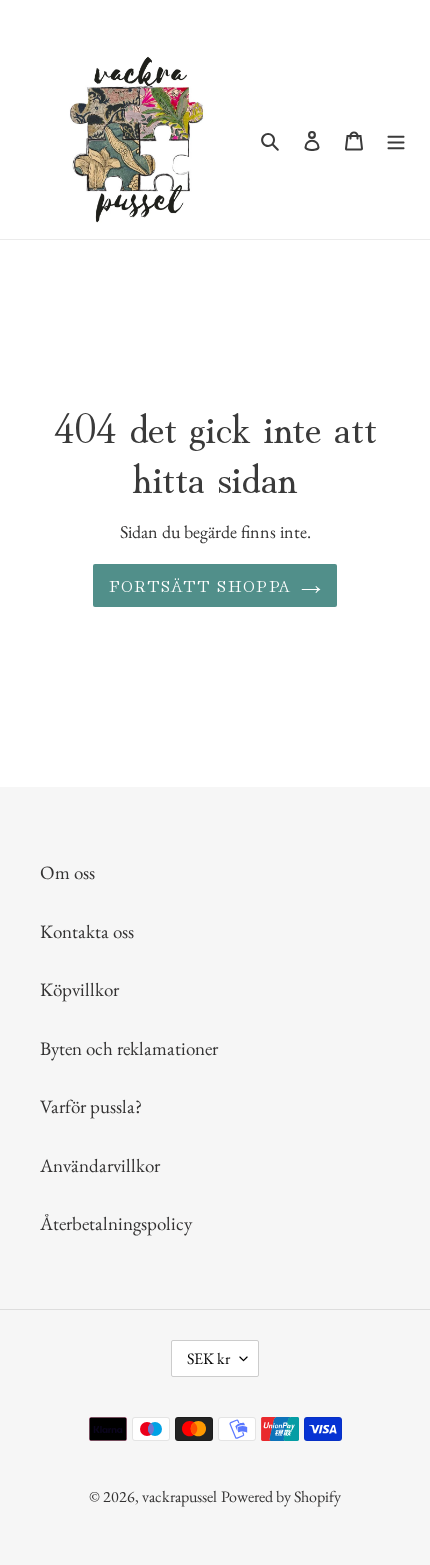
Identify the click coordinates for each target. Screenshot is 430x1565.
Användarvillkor (100, 1165)
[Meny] (396, 139)
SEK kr (208, 1358)
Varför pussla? (91, 1106)
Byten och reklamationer (129, 1048)
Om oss (67, 872)
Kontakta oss (87, 931)
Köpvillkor (79, 989)
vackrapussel (179, 1496)
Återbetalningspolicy (116, 1223)
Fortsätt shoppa (200, 585)
